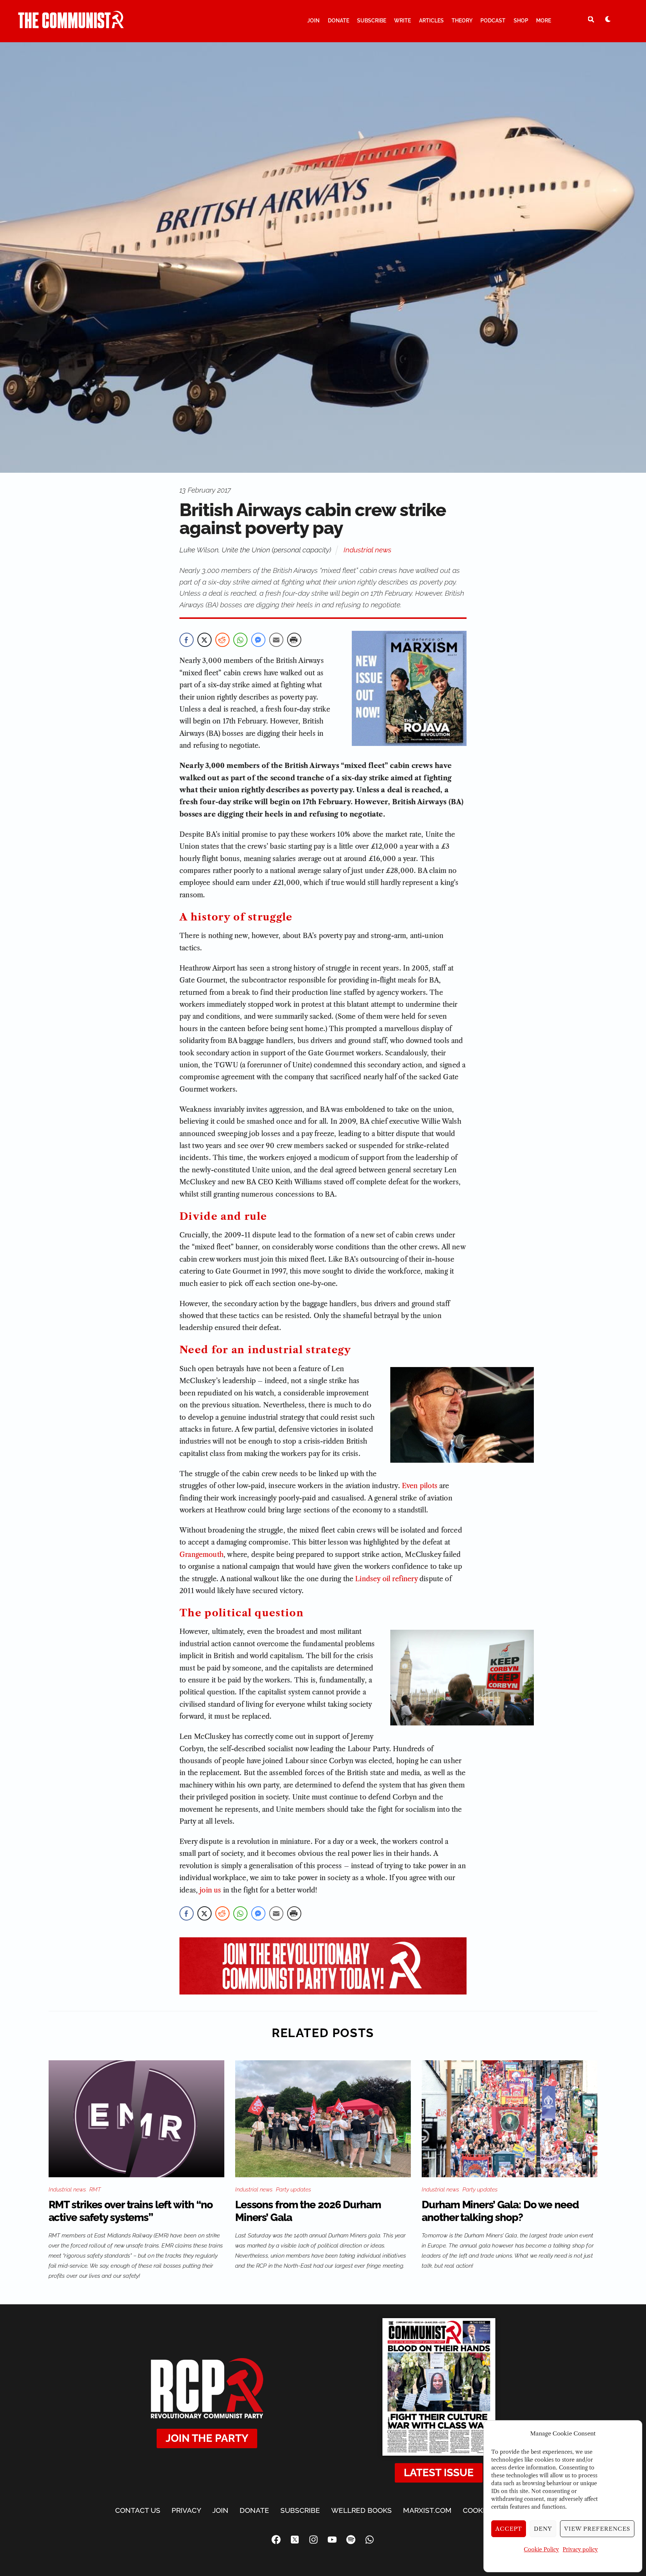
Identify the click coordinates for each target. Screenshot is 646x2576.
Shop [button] (521, 21)
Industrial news (367, 550)
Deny (543, 2529)
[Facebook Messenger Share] (258, 640)
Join (313, 21)
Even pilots (420, 1486)
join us (210, 1890)
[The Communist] (71, 25)
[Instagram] (314, 2540)
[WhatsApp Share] (240, 640)
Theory (462, 21)
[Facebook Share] (187, 640)
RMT (95, 2190)
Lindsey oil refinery (386, 1579)
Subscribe (372, 21)
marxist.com (427, 2510)
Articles (431, 21)
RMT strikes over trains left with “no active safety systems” (131, 2211)
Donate (339, 21)
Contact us (138, 2510)
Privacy (186, 2510)
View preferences (597, 2529)
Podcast (493, 21)
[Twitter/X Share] (204, 640)
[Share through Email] (276, 640)
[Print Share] (294, 640)
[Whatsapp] (370, 2540)
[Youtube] (332, 2540)
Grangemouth (202, 1555)
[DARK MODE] (608, 19)
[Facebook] (276, 2540)
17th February (391, 593)
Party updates (293, 2190)
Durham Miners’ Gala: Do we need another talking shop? (500, 2211)
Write (402, 21)
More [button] (544, 21)
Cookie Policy (541, 2549)
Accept (509, 2529)
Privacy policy (580, 2549)
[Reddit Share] (222, 640)
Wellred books (362, 2510)
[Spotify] (351, 2540)
